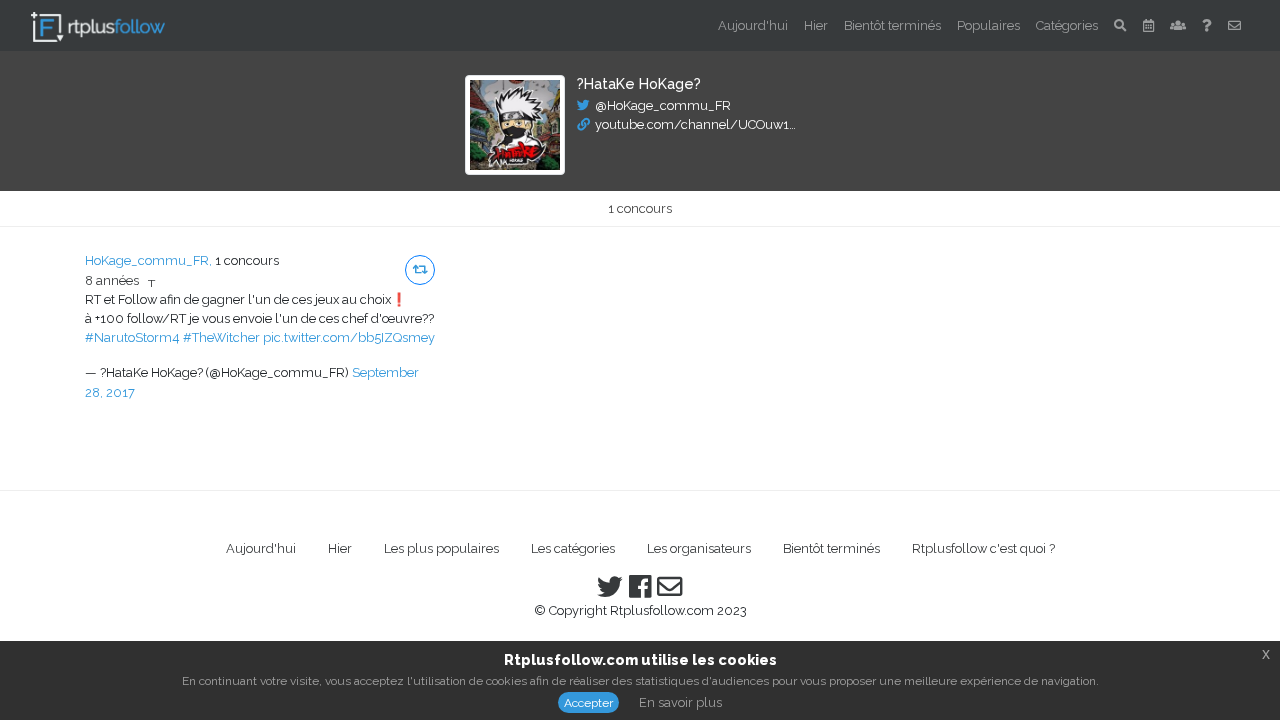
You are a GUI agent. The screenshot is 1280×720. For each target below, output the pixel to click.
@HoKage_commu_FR (663, 105)
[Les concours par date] (1148, 25)
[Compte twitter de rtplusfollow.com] (610, 591)
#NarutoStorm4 (132, 337)
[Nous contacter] (1234, 25)
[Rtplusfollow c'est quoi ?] (1207, 25)
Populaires (988, 25)
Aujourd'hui (753, 25)
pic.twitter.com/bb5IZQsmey (349, 337)
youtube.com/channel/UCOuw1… (695, 124)
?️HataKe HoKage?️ (639, 83)
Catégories (1067, 25)
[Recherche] (1120, 25)
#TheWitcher (221, 337)
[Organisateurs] (1178, 25)
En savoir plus (680, 702)
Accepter (588, 703)
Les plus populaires (441, 548)
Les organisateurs (699, 548)
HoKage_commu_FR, (148, 260)
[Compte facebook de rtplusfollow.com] (640, 591)
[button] (420, 270)
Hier (816, 25)
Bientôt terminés (892, 25)
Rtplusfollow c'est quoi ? (983, 548)
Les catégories (573, 548)
